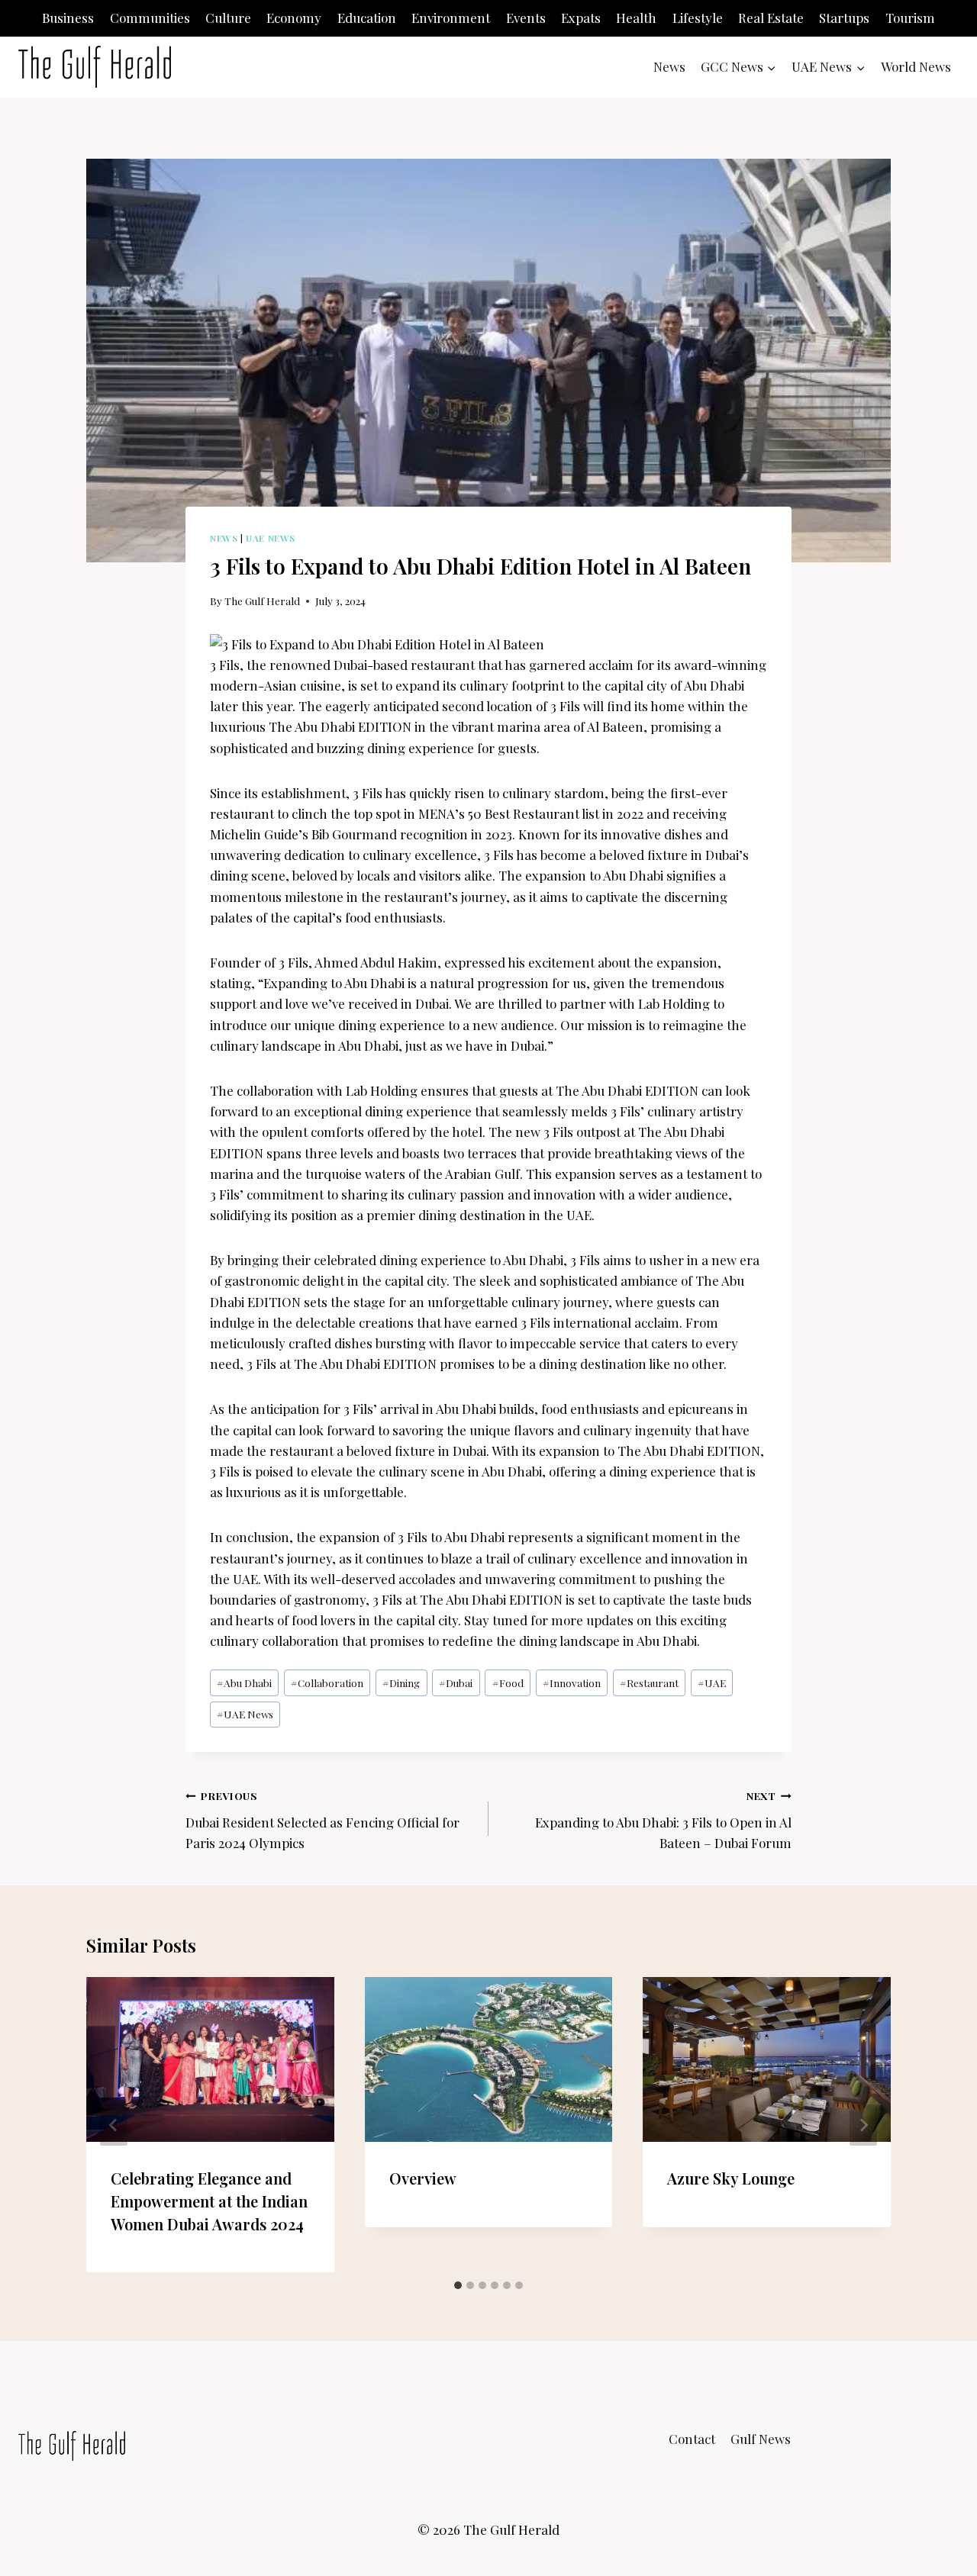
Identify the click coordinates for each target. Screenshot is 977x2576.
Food (508, 1682)
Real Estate (771, 18)
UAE (712, 1682)
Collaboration (327, 1682)
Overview (423, 2177)
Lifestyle (698, 18)
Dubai (456, 1682)
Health (636, 18)
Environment (451, 18)
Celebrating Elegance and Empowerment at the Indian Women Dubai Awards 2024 (209, 2200)
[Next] (863, 2125)
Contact (692, 2439)
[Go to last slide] (114, 2125)
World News (916, 66)
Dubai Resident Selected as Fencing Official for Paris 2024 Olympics (322, 1820)
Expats (581, 18)
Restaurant (649, 1682)
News (669, 66)
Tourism (910, 18)
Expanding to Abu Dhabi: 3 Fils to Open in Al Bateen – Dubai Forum (663, 1820)
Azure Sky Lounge (731, 2177)
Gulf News (761, 2439)
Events (526, 18)
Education (367, 18)
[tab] (458, 2285)
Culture (228, 18)
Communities (150, 18)
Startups (844, 18)
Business (68, 18)
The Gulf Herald (262, 601)
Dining (401, 1682)
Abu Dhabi (244, 1682)
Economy (294, 18)
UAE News (271, 538)
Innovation (572, 1682)
